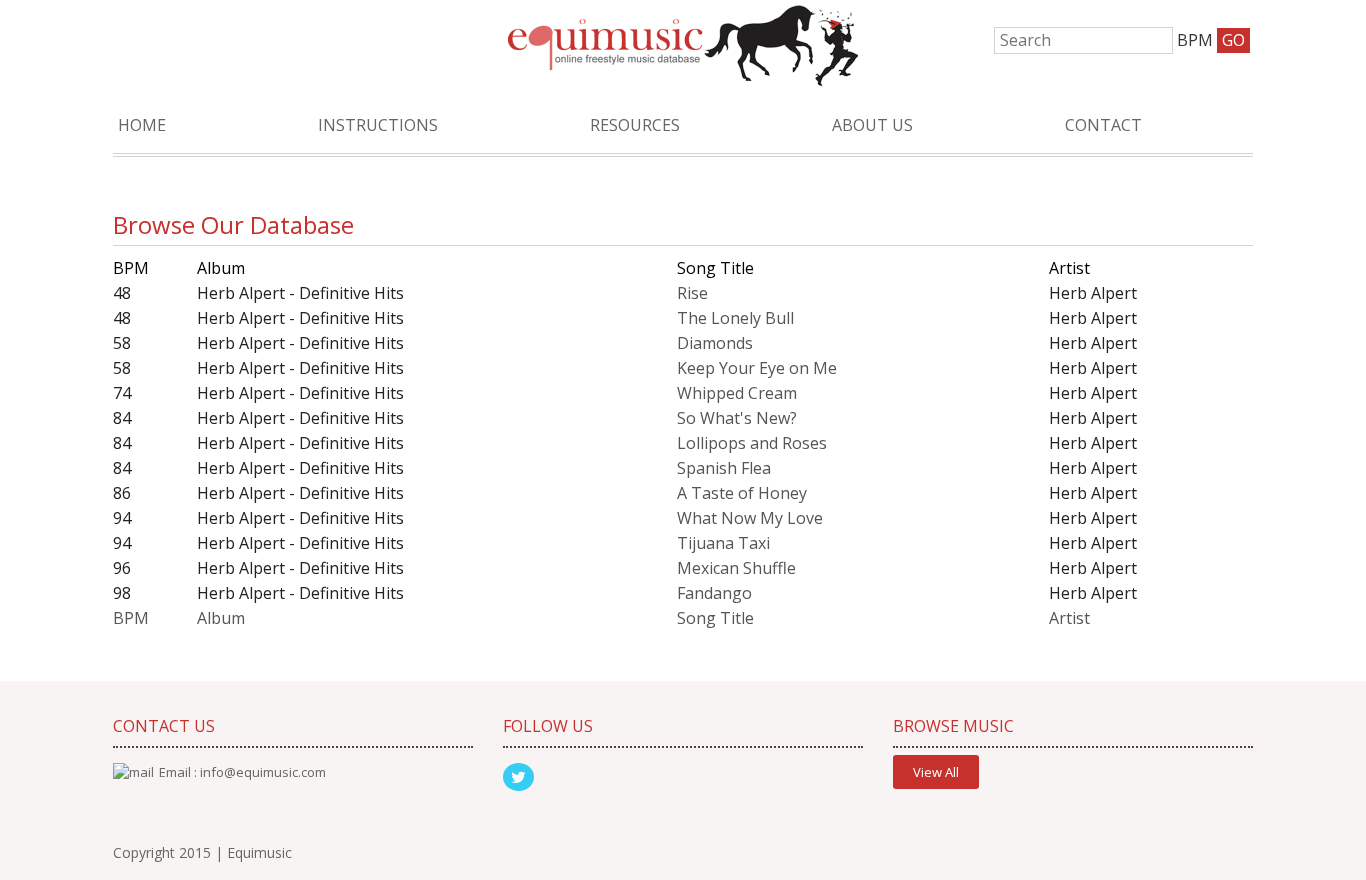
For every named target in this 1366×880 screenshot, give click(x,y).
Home (142, 125)
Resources (635, 125)
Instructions (378, 125)
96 (122, 568)
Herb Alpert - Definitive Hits (300, 293)
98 (122, 593)
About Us (872, 125)
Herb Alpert (1093, 293)
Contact (1103, 125)
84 (122, 418)
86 (122, 493)
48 (122, 293)
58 (122, 343)
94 (122, 518)
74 (122, 393)
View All (936, 772)
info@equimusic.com (263, 772)
